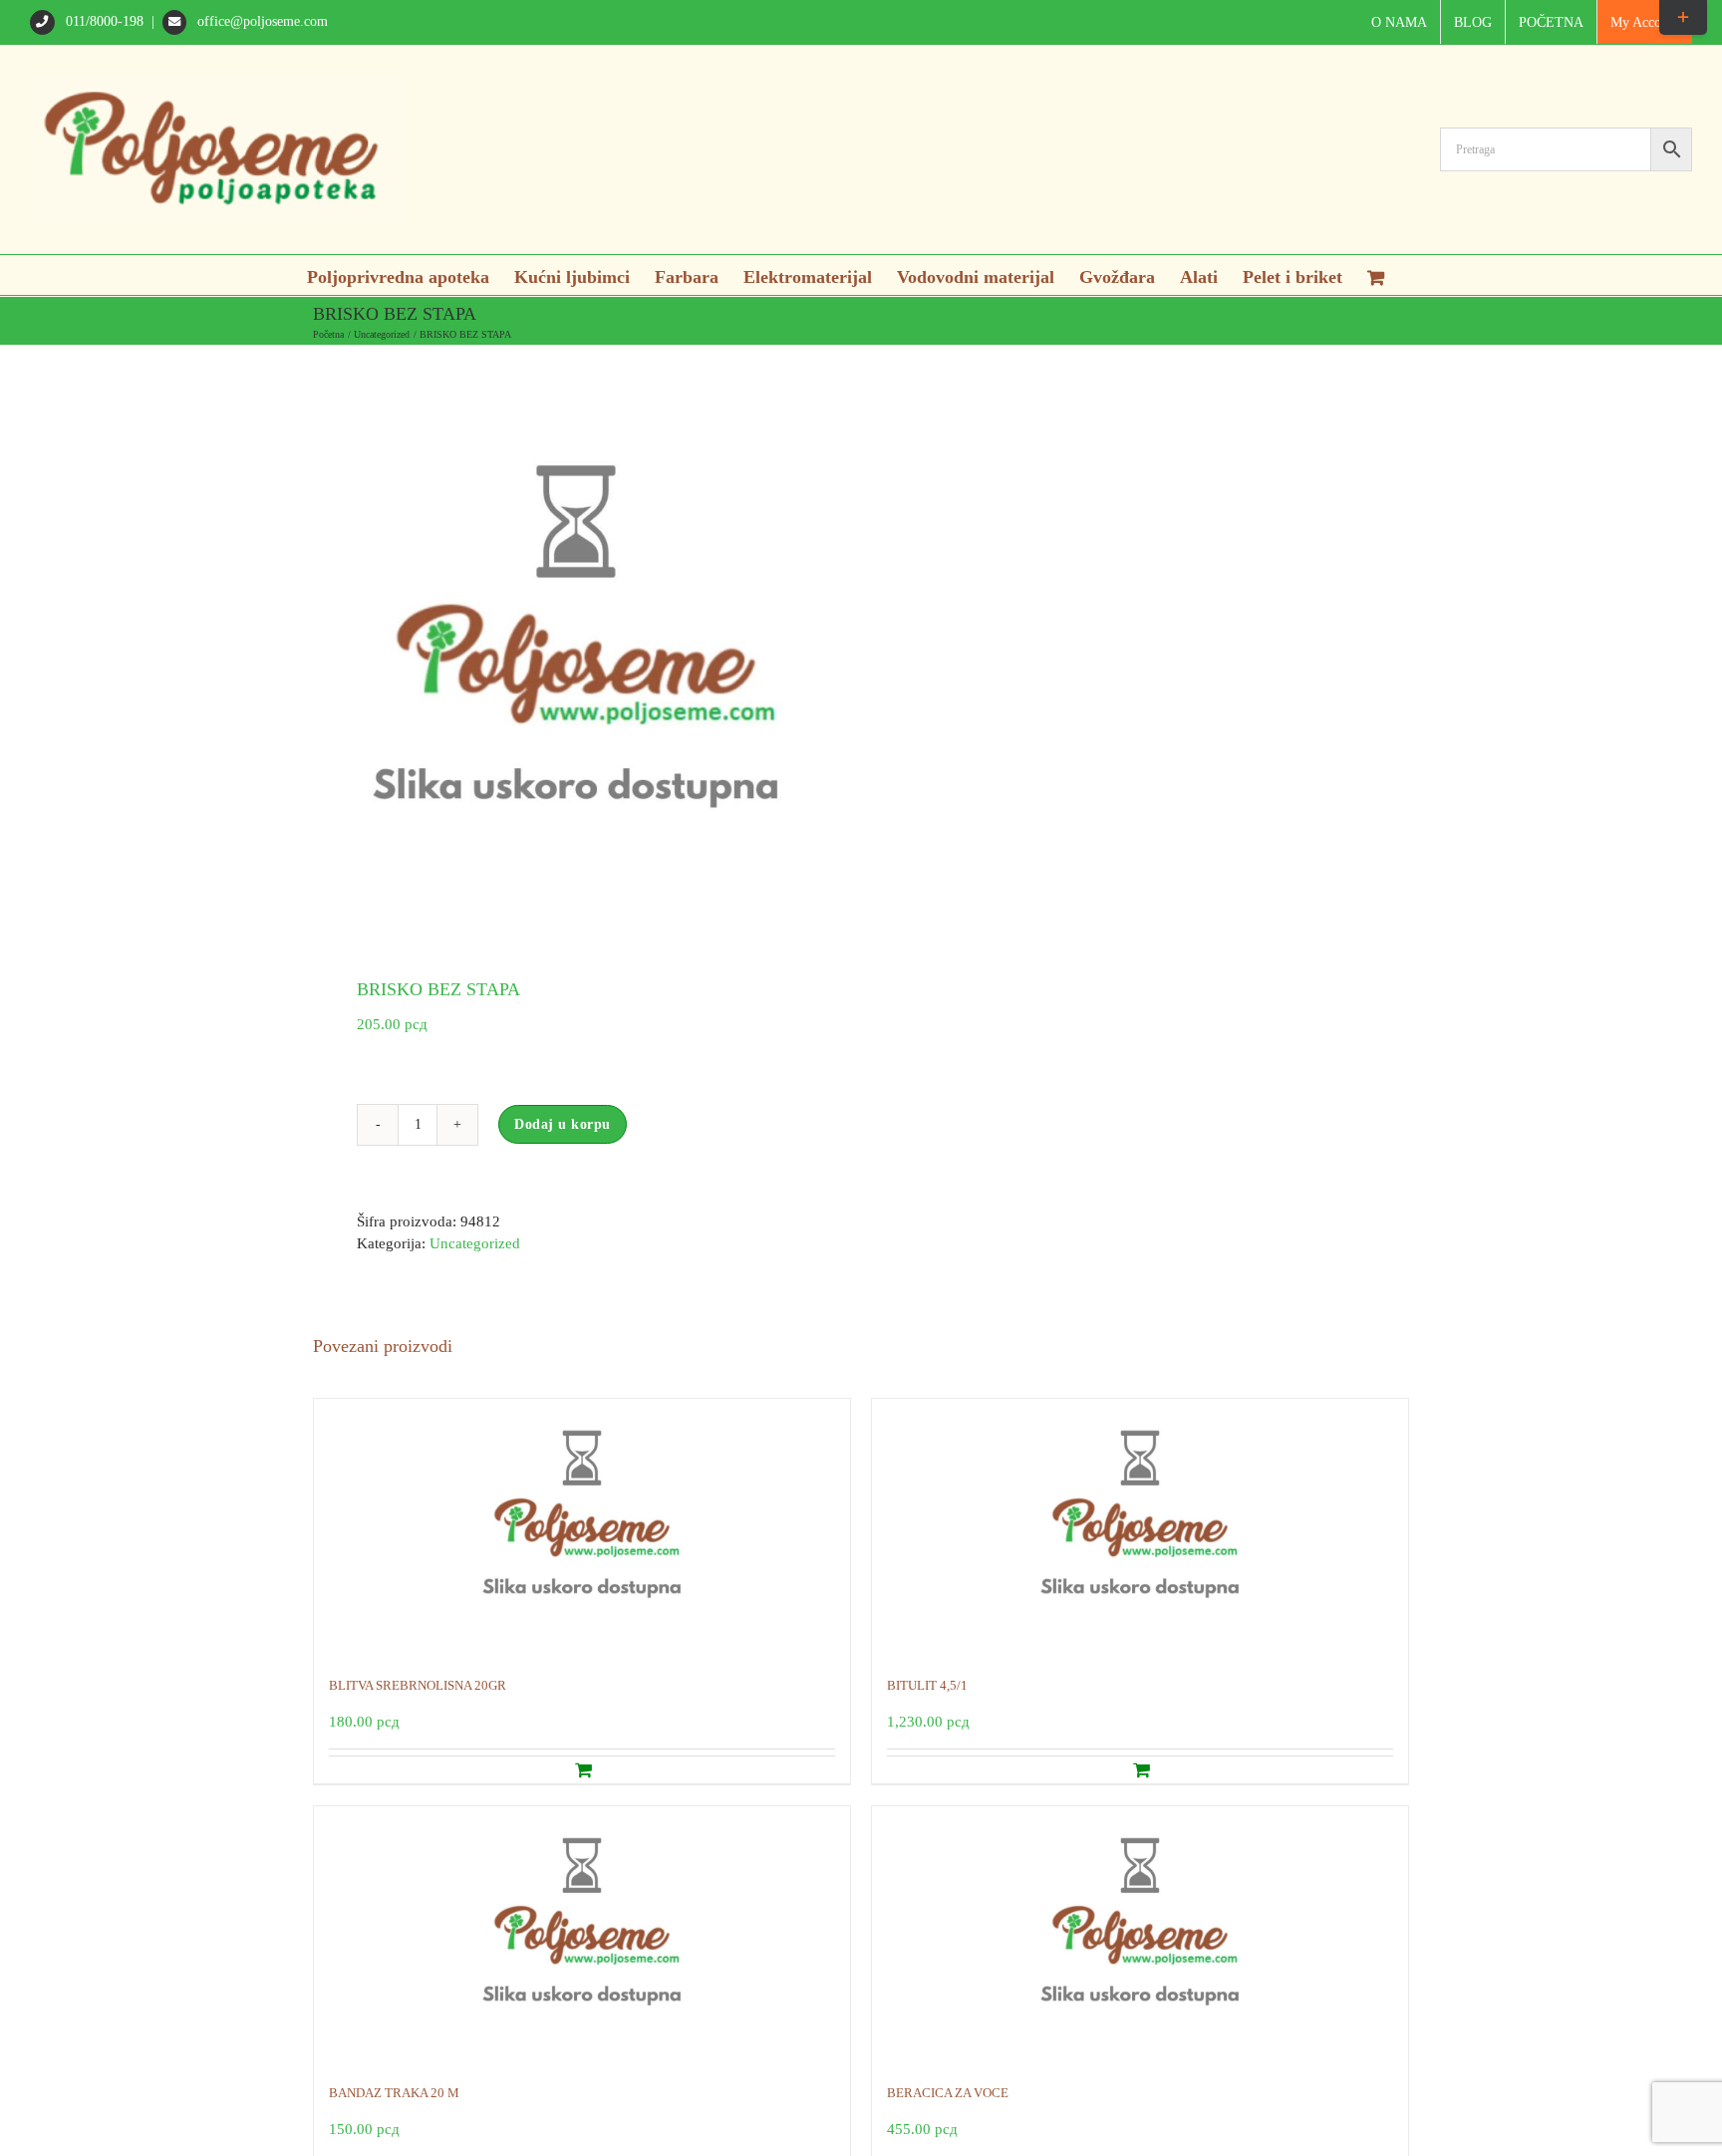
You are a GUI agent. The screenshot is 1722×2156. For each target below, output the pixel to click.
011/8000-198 (105, 21)
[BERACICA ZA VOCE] (1140, 1935)
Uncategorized (475, 1243)
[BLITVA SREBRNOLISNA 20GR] (582, 1527)
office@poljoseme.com (261, 21)
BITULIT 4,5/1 (927, 1685)
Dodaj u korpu (563, 1124)
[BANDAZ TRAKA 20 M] (582, 1935)
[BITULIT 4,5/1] (1140, 1527)
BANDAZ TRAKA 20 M (394, 2093)
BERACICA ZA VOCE (948, 2093)
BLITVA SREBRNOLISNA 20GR (418, 1685)
